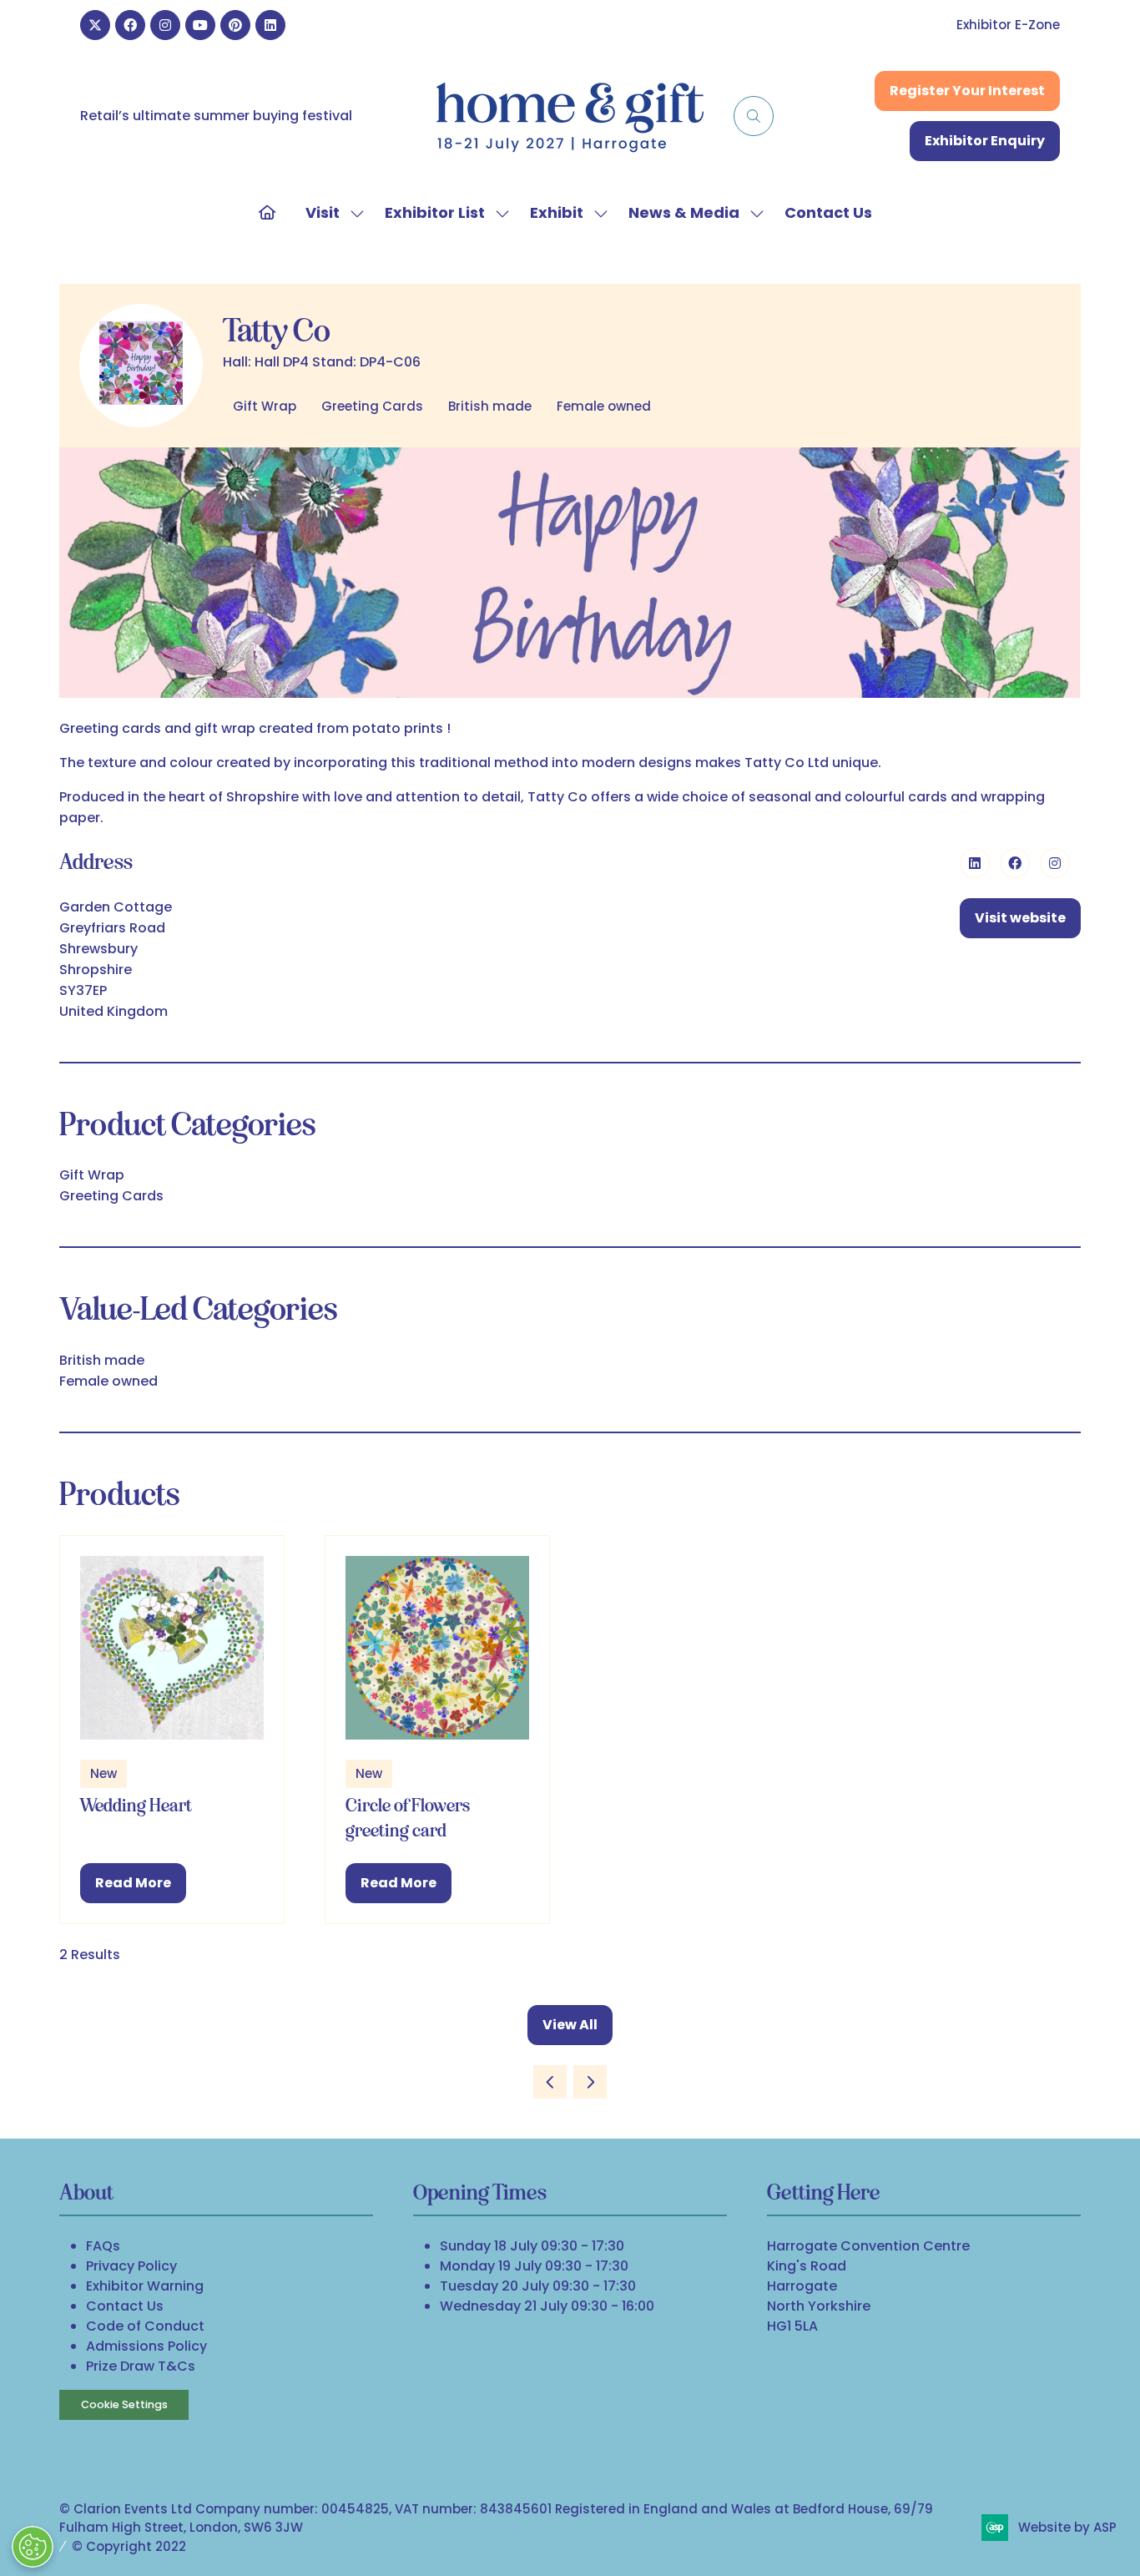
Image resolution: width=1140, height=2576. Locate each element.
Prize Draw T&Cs (141, 2366)
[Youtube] (200, 25)
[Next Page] (590, 2082)
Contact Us (828, 212)
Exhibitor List (435, 212)
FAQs (103, 2246)
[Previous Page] (550, 2082)
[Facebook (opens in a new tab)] (1015, 863)
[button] (754, 116)
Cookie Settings (124, 2404)
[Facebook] (130, 25)
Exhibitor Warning (145, 2286)
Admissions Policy (146, 2346)
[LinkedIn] (270, 25)
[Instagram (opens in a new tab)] (1055, 863)
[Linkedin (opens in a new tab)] (975, 863)
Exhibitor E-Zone (1008, 25)
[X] (95, 25)
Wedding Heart (136, 1805)
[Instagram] (165, 25)
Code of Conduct (145, 2326)
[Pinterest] (235, 25)
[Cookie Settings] (33, 2547)
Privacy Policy (131, 2266)
